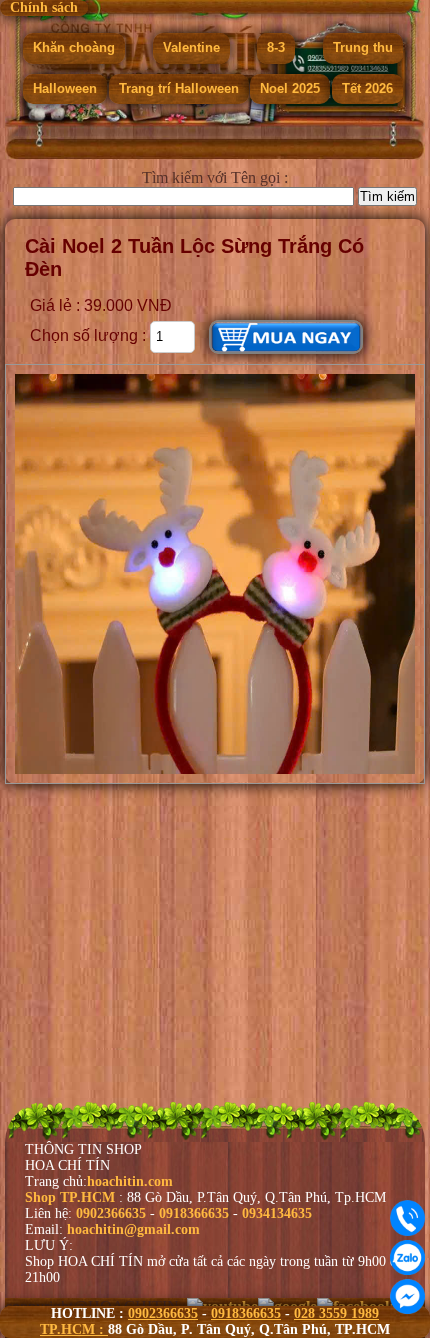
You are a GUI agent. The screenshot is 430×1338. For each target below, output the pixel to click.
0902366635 (163, 1313)
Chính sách (44, 7)
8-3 (276, 43)
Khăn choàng (74, 43)
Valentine (191, 43)
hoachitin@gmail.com (133, 1229)
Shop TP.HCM (72, 1197)
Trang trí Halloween (179, 83)
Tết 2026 (367, 83)
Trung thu (363, 43)
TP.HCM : (74, 1329)
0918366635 (246, 1313)
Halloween (65, 83)
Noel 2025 (290, 83)
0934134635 (277, 1213)
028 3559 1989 (336, 1313)
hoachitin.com (130, 1181)
